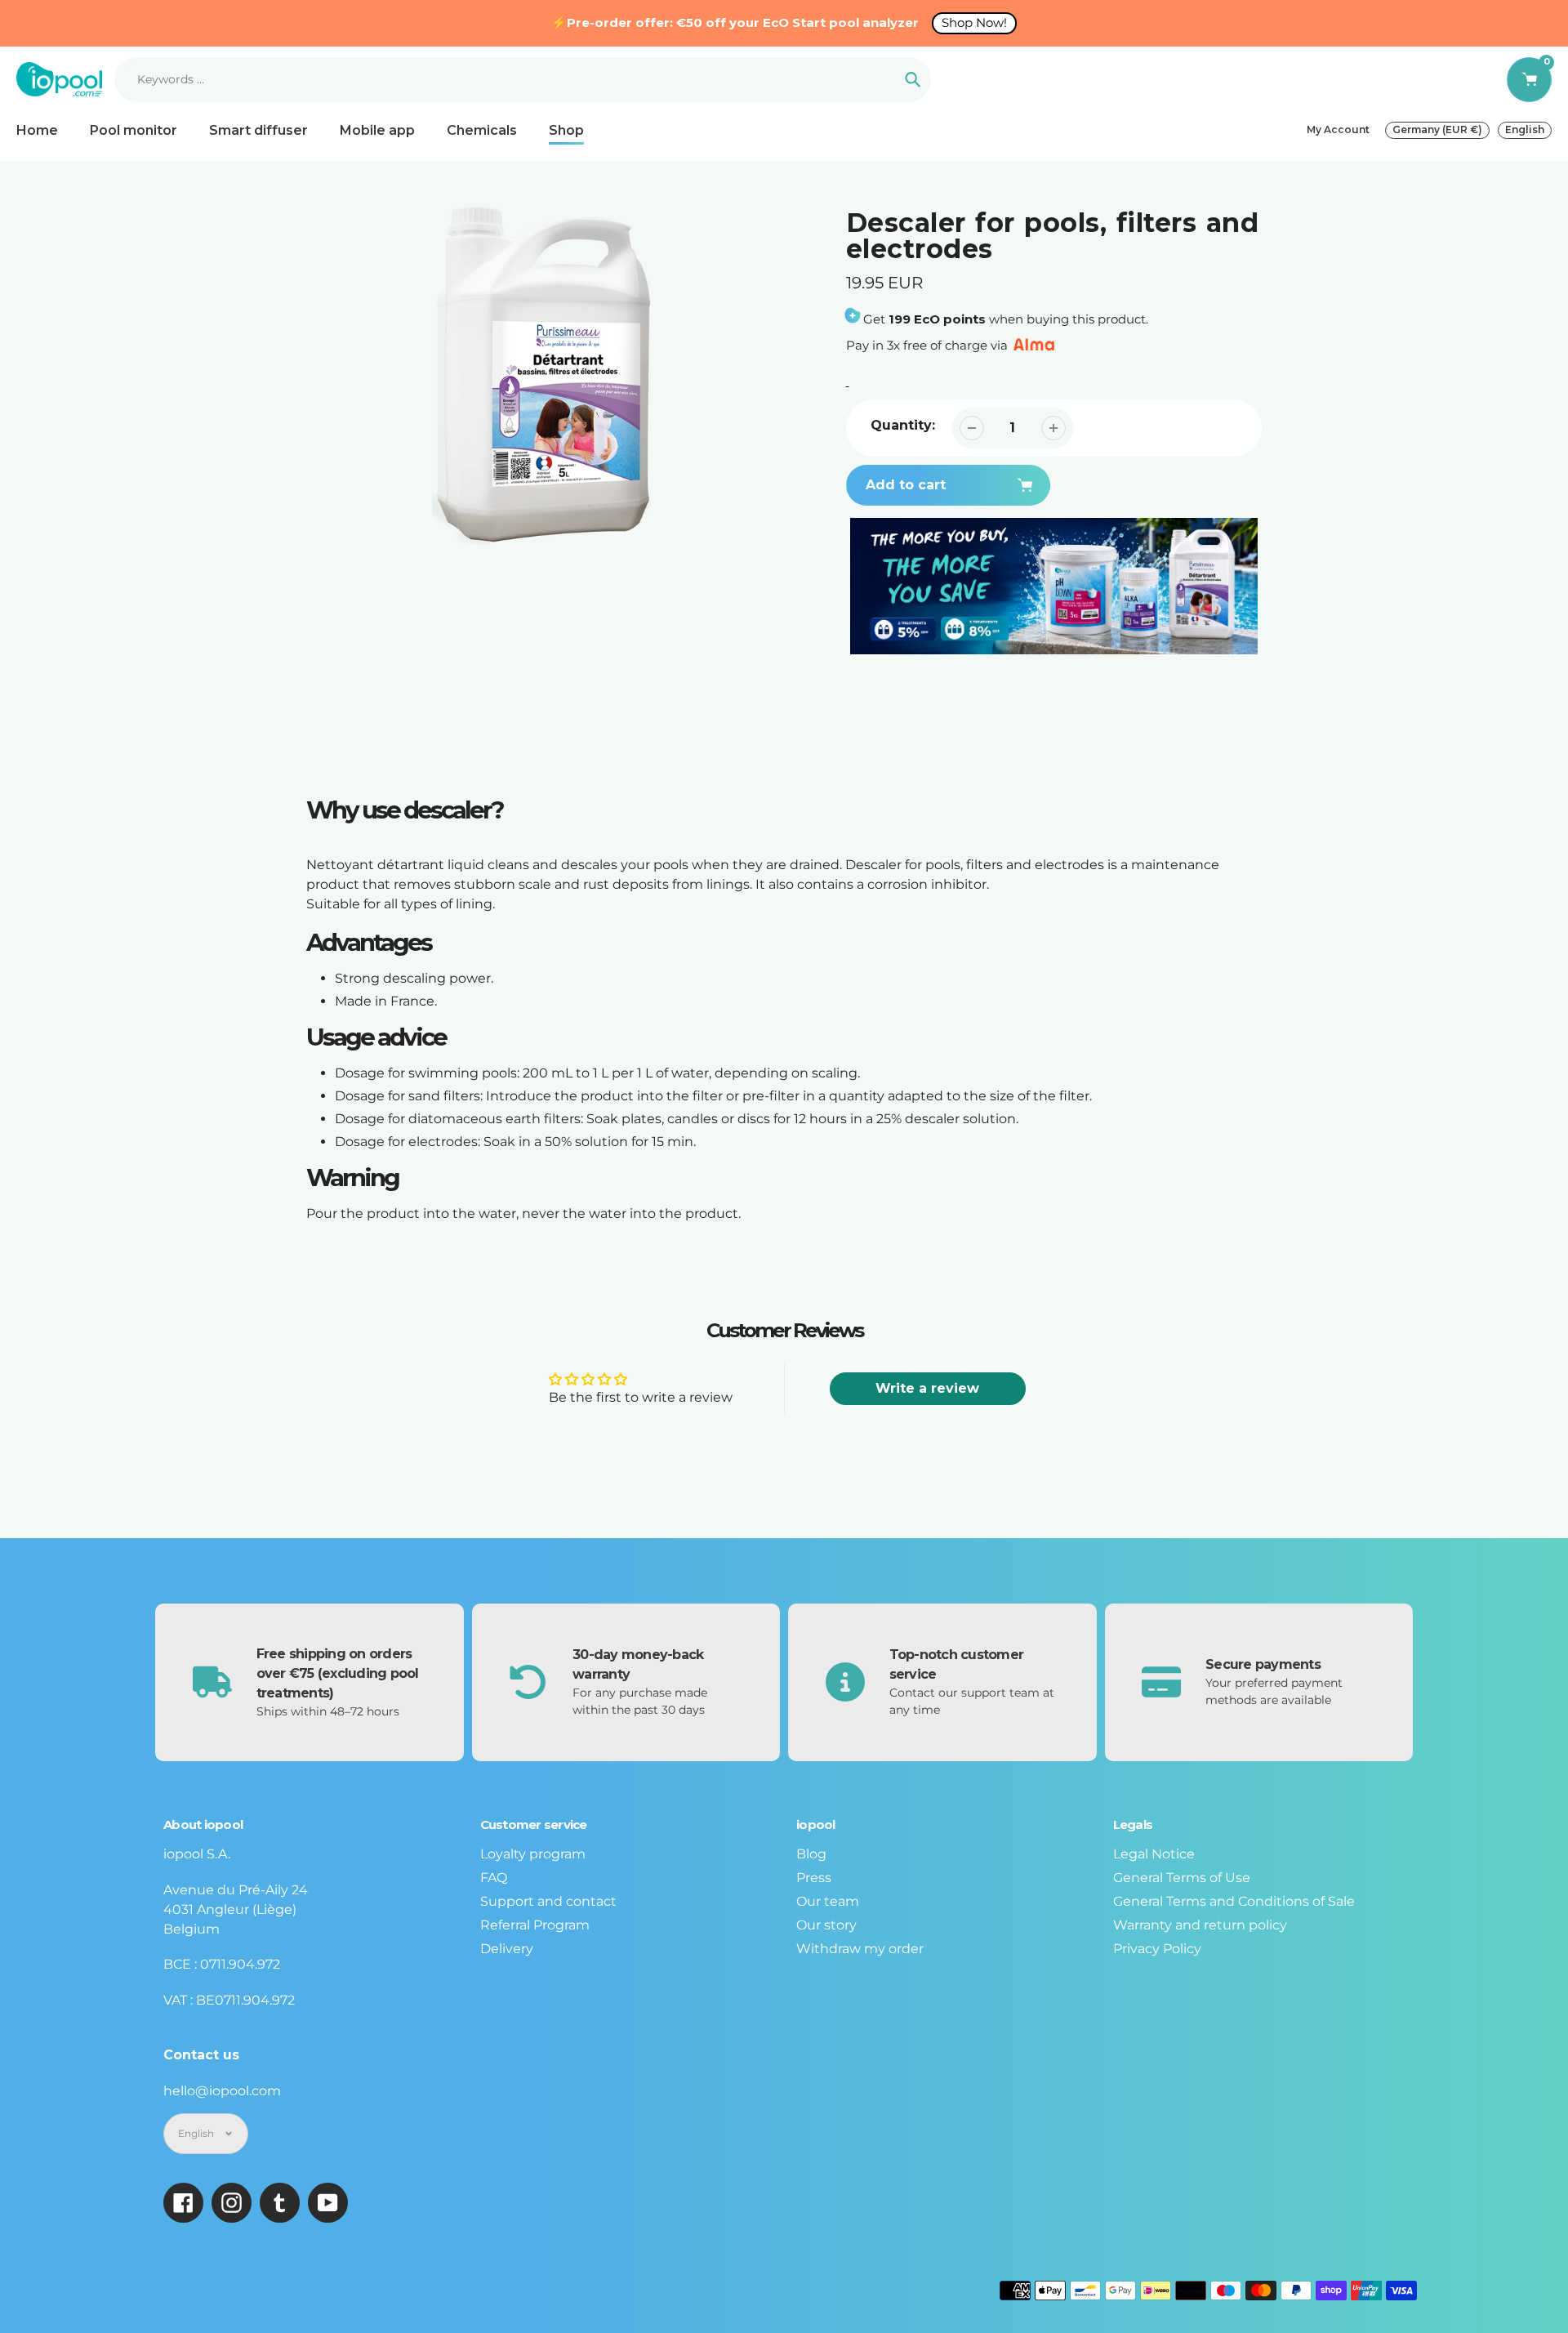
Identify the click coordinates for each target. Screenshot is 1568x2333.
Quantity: (903, 425)
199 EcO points (937, 319)
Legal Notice (1154, 1854)
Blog (811, 1854)
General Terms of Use (1182, 1878)
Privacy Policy (1157, 1949)
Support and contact (548, 1901)
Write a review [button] (927, 1388)
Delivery (507, 1949)
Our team (828, 1901)
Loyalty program (533, 1854)
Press (814, 1878)
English (1525, 129)
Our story (826, 1925)
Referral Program (535, 1925)
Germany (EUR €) (1437, 129)
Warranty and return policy (1200, 1925)
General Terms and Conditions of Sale (1234, 1901)
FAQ (494, 1878)
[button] (1160, 483)
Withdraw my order (860, 1949)
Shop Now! (974, 22)
